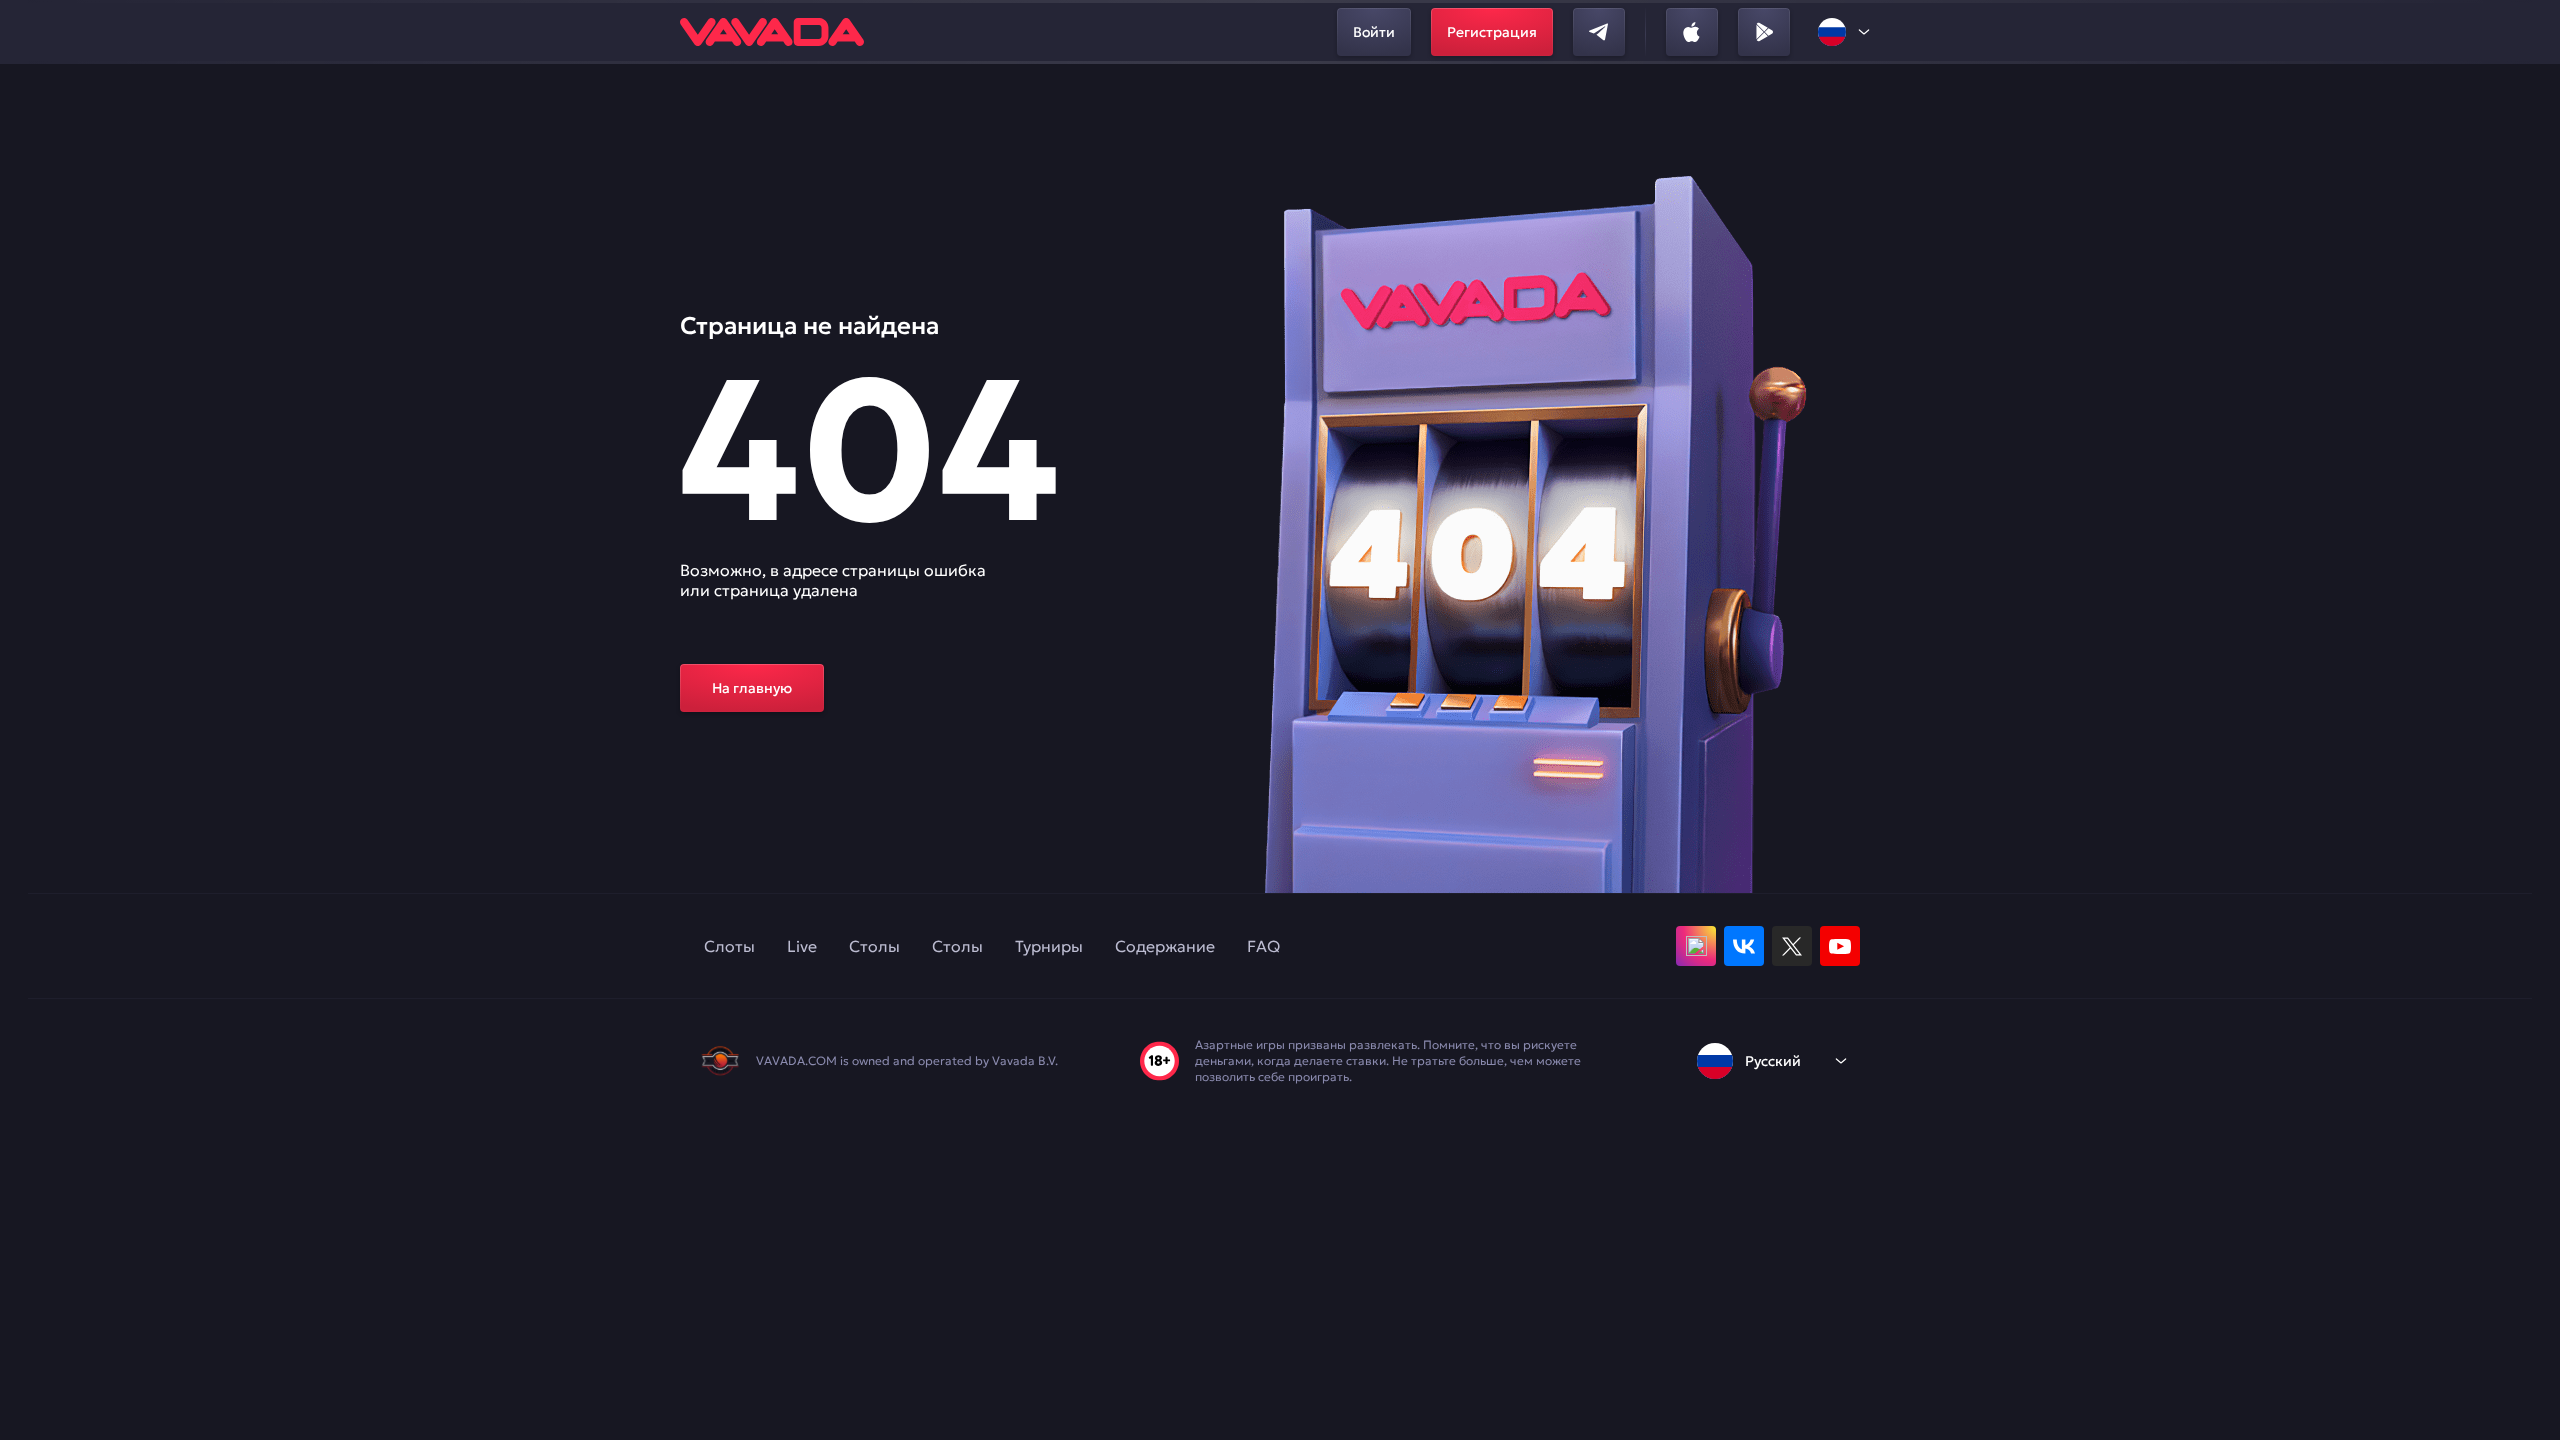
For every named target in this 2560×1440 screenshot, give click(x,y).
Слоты (729, 946)
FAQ (1263, 946)
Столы (874, 946)
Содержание (1165, 946)
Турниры (1049, 946)
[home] (772, 32)
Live (802, 946)
